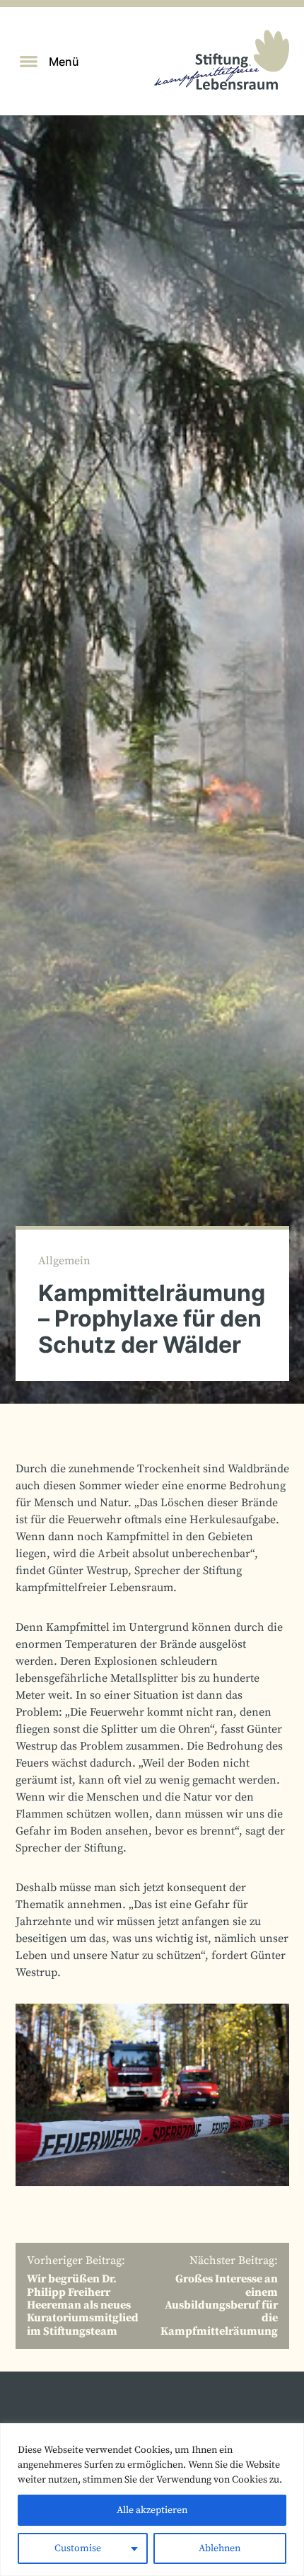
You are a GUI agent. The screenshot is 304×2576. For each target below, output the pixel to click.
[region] (152, 2500)
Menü (64, 62)
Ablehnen (220, 2548)
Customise (78, 2548)
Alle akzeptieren (152, 2510)
